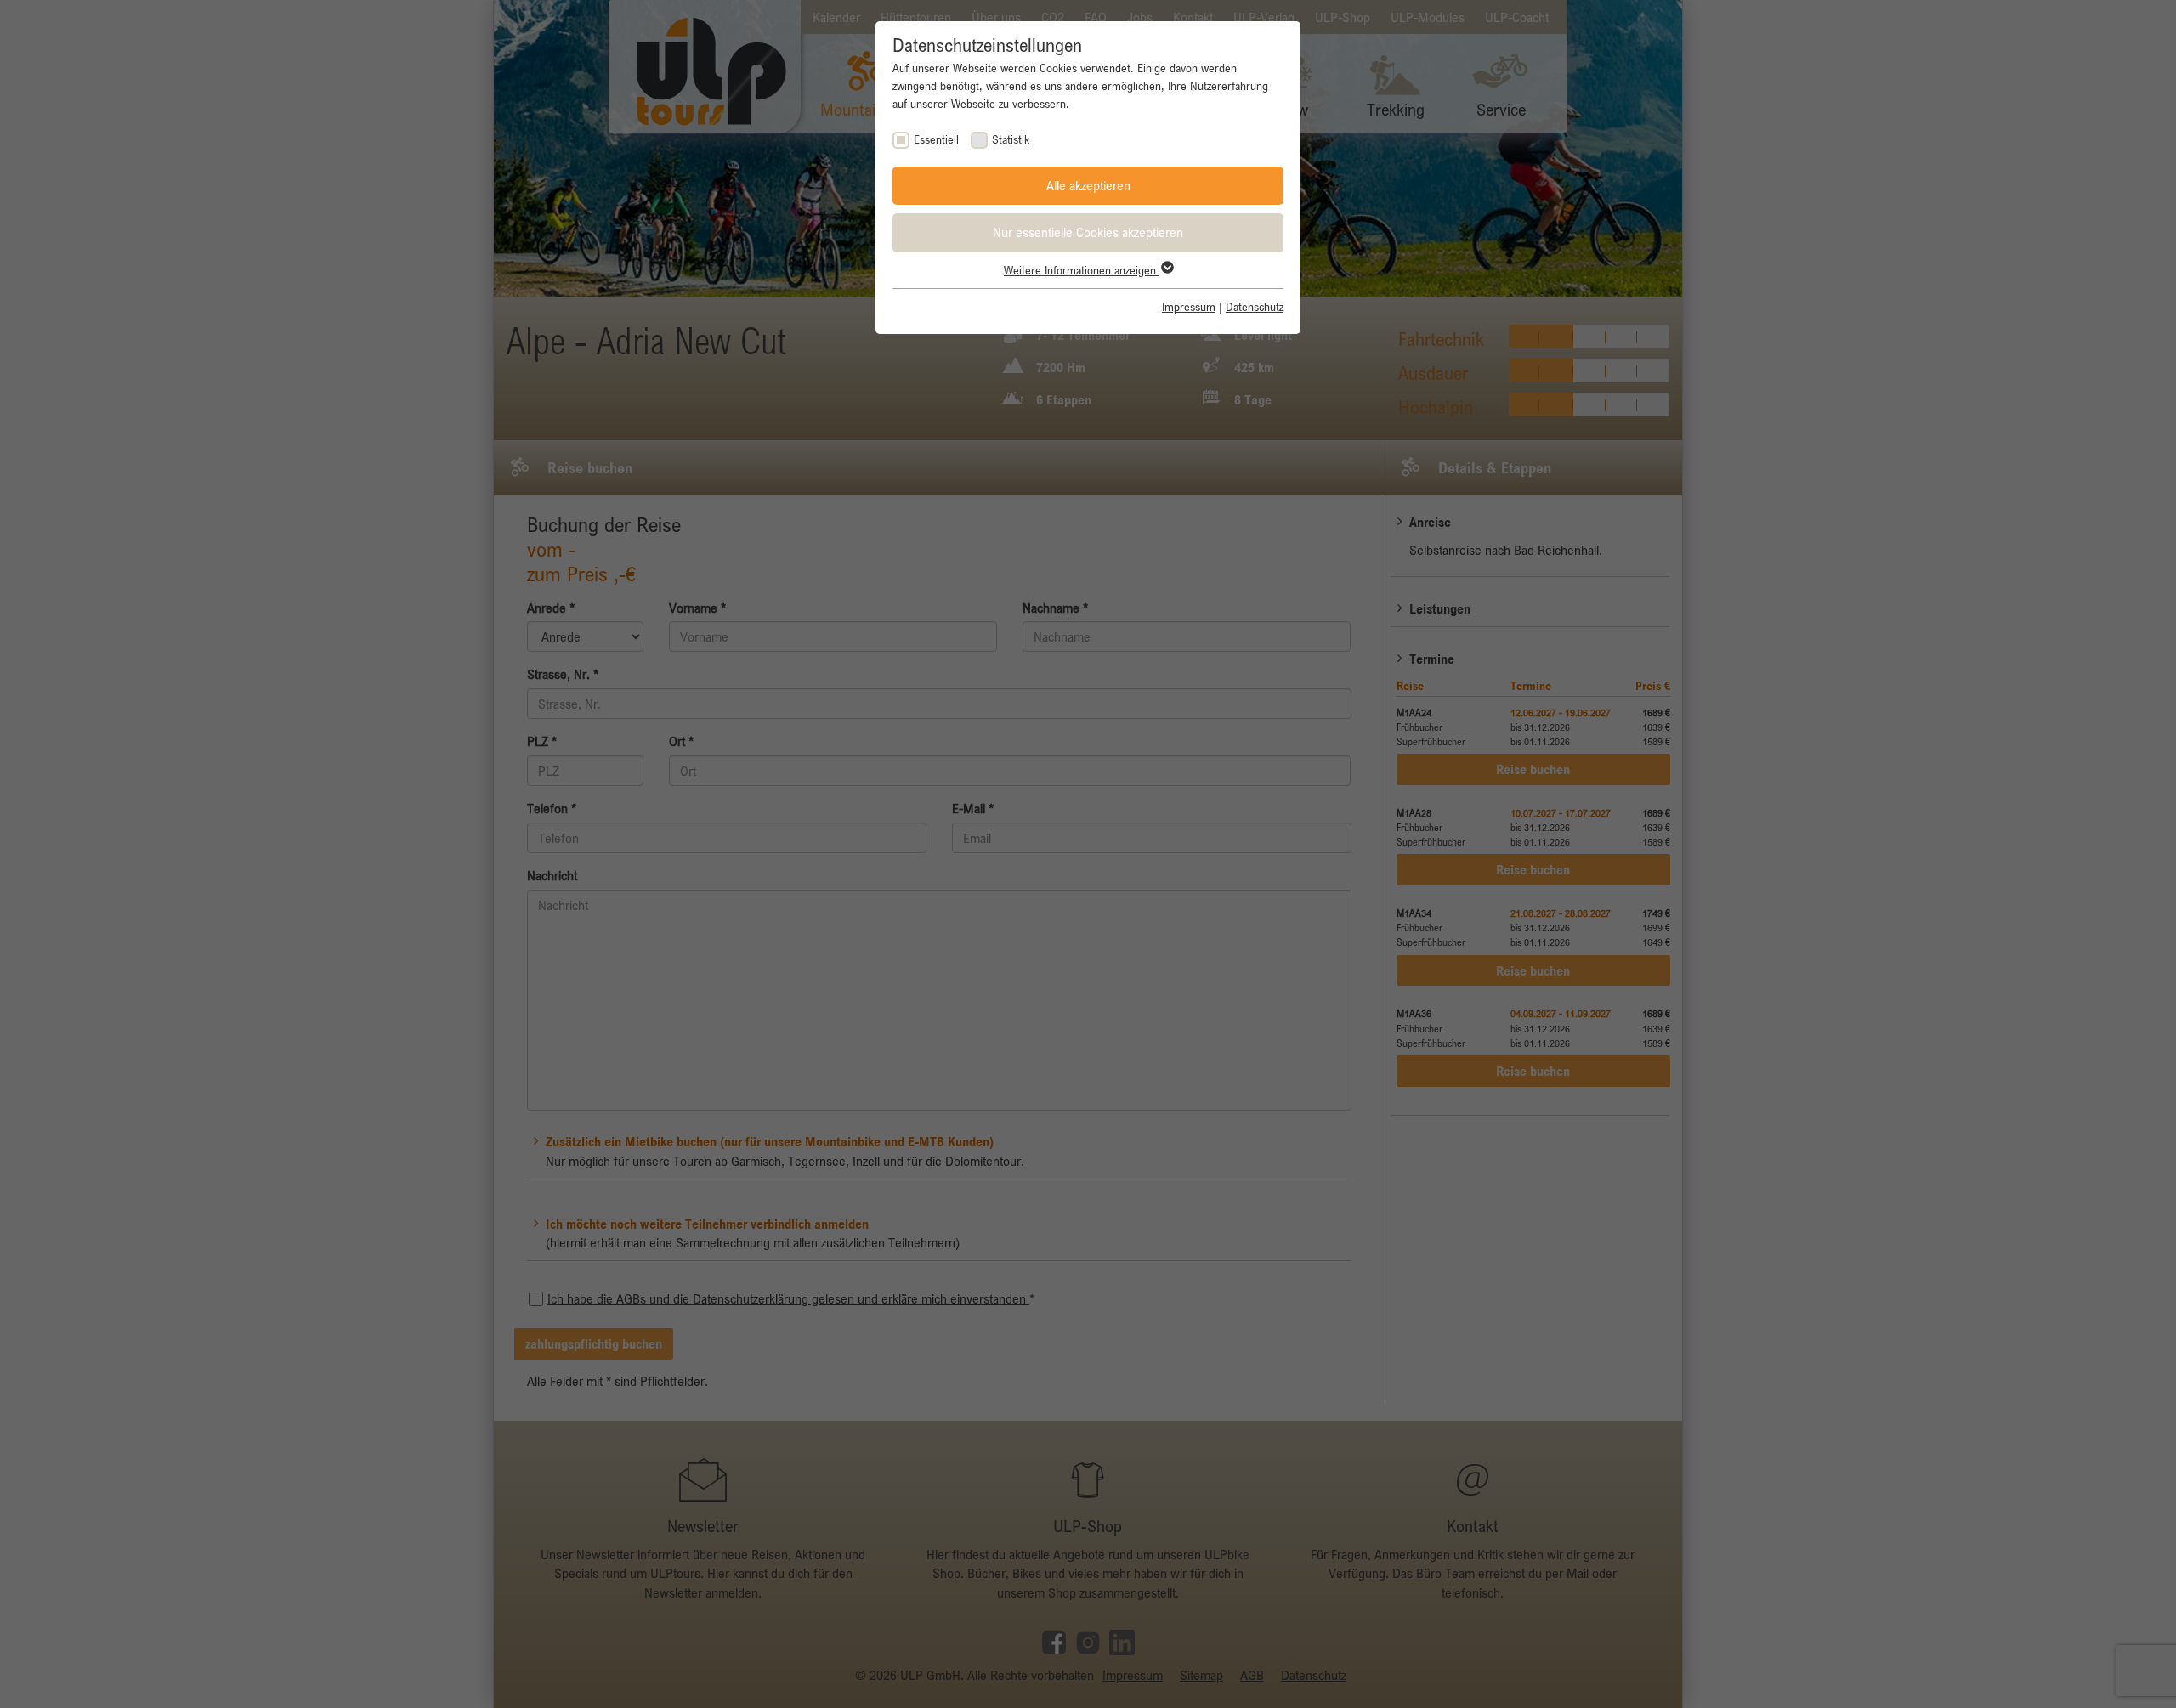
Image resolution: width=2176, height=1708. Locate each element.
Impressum (1189, 307)
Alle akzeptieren (1088, 185)
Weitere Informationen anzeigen (1082, 270)
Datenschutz (1255, 307)
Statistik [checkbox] (1011, 139)
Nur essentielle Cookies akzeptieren (1088, 232)
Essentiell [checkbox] (936, 139)
